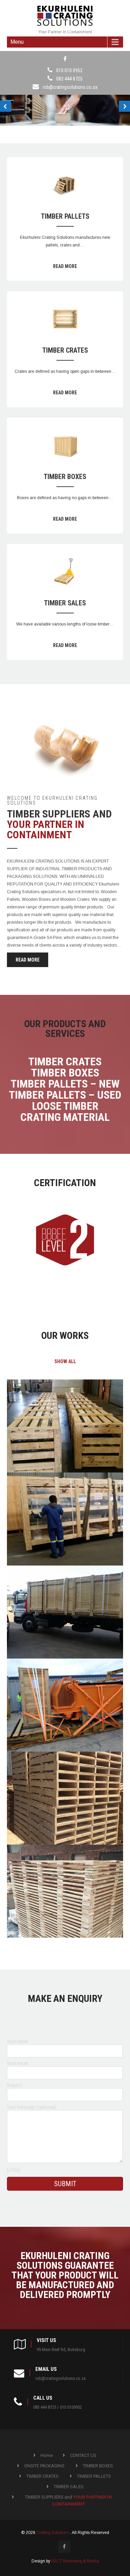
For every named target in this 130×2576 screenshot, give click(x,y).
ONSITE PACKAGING (44, 2466)
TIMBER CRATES (65, 350)
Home (47, 2455)
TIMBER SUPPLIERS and (68, 2501)
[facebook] (65, 59)
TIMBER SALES (65, 603)
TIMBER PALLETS (65, 216)
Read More (65, 266)
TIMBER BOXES (65, 477)
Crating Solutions (53, 2533)
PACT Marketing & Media (75, 2561)
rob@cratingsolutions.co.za (70, 87)
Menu (17, 42)
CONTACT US (83, 2455)
